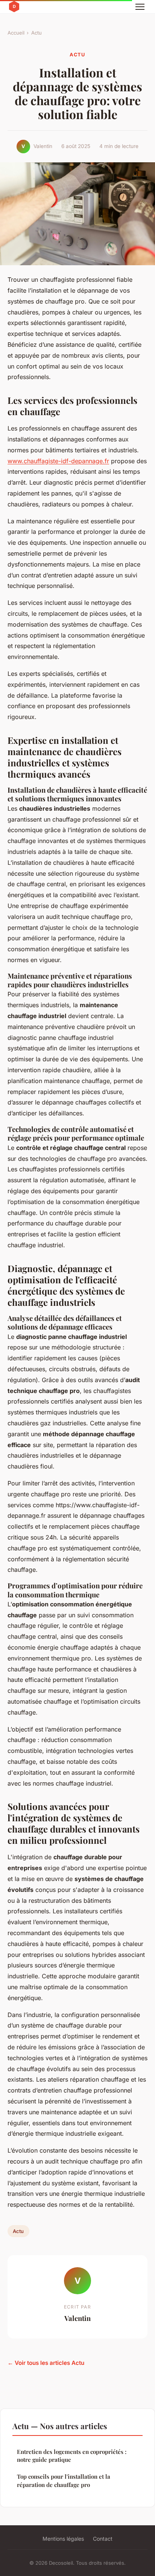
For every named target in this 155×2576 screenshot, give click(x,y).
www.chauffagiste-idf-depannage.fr (58, 461)
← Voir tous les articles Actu (46, 2363)
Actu (36, 33)
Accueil (16, 33)
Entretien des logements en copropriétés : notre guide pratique (72, 2456)
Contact (103, 2539)
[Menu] (140, 7)
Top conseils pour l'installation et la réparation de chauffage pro (64, 2480)
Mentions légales (63, 2539)
